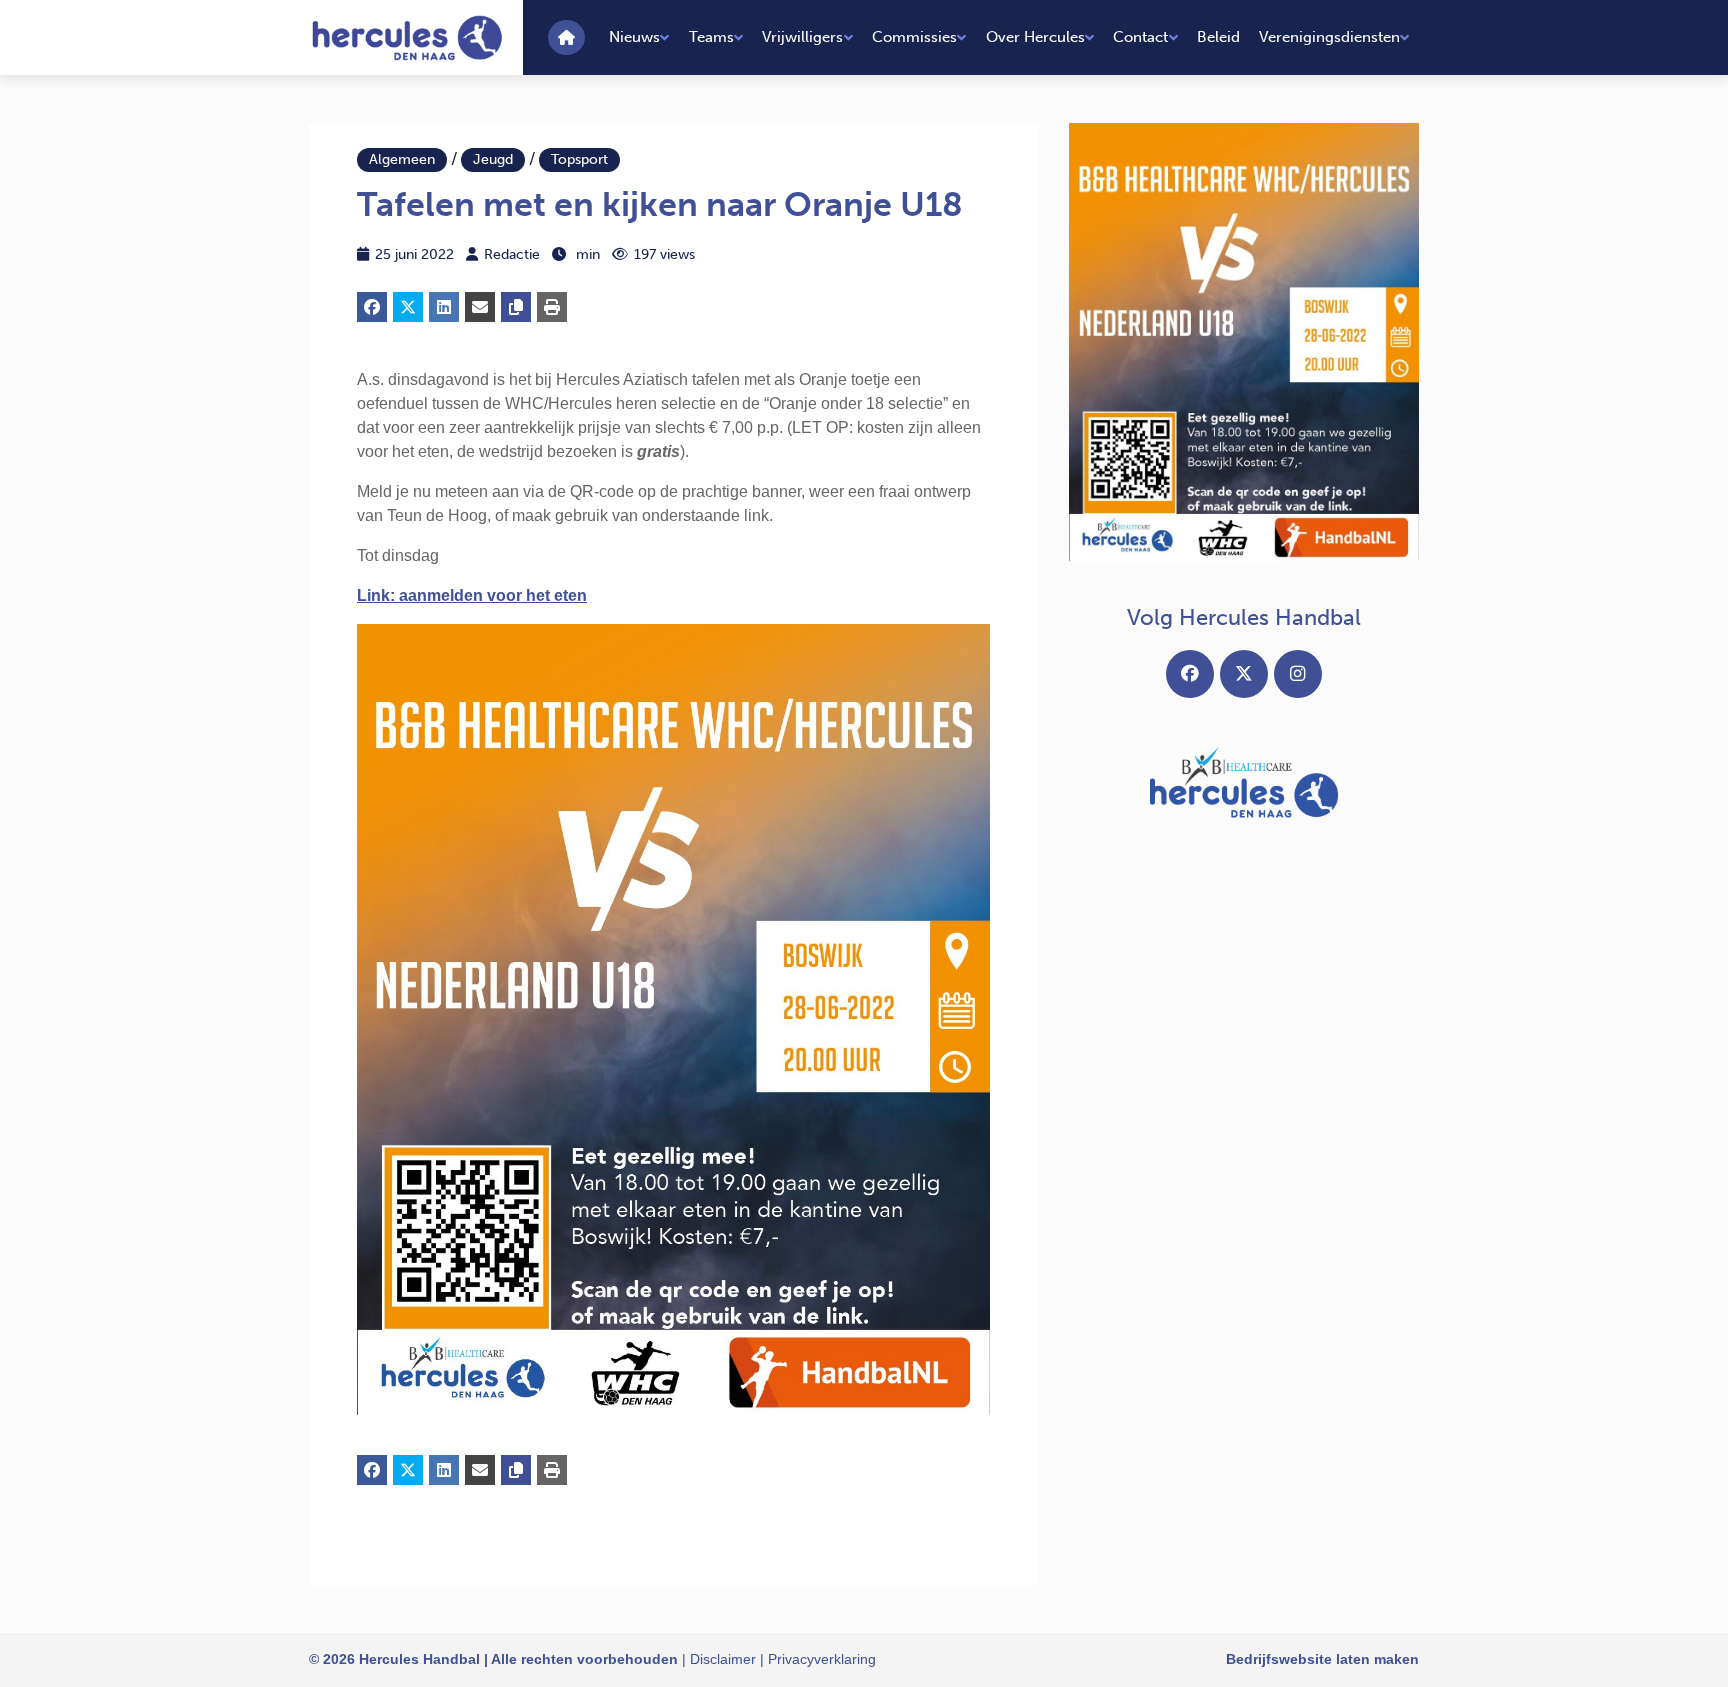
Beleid (1218, 37)
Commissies (914, 37)
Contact (1140, 37)
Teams (711, 37)
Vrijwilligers (802, 37)
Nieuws (634, 37)
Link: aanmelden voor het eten (472, 595)
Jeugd (493, 159)
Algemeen (402, 159)
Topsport (579, 159)
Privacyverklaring (822, 1659)
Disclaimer (723, 1659)
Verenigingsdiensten (1329, 37)
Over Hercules (1035, 37)
